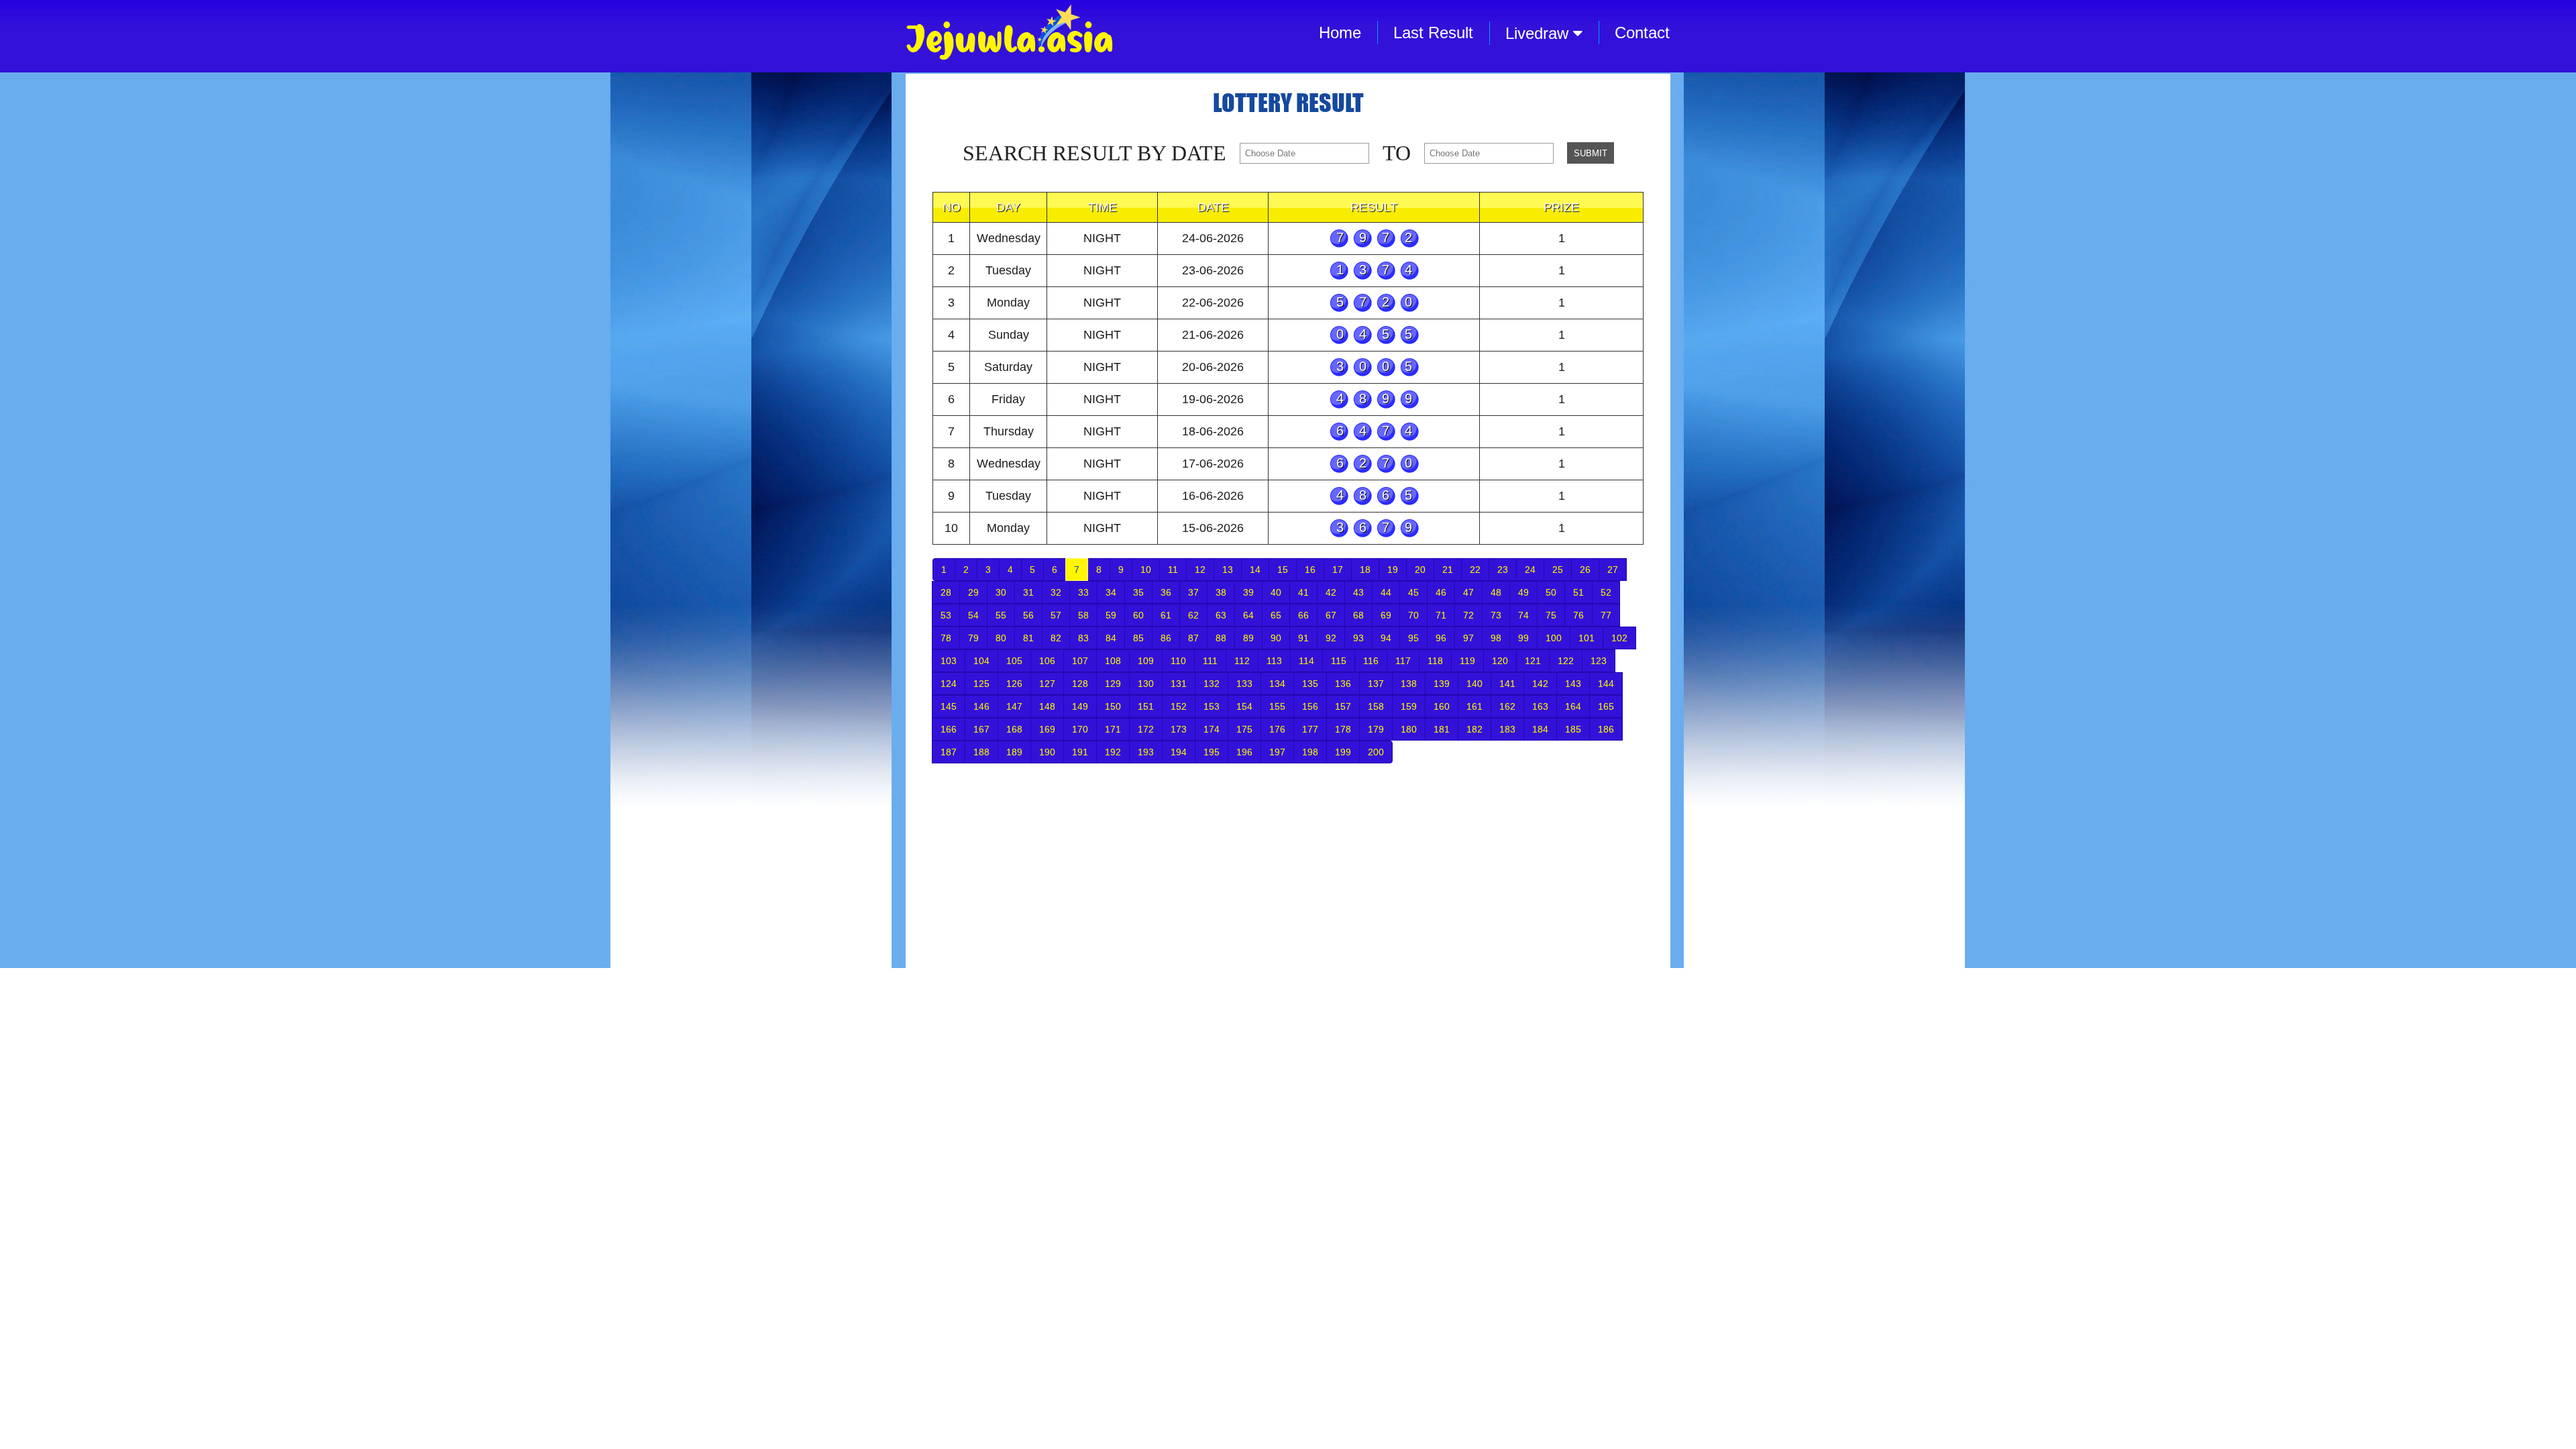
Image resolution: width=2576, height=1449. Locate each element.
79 (973, 638)
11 (1173, 570)
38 (1221, 592)
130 (1146, 684)
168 (1014, 729)
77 (1606, 615)
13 (1228, 570)
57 (1056, 615)
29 (973, 592)
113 (1274, 661)
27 (1613, 570)
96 (1441, 638)
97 (1468, 638)
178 (1343, 729)
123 (1599, 661)
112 (1242, 661)
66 (1303, 615)
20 (1420, 570)
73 (1496, 615)
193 (1146, 752)
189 (1014, 752)
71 (1441, 615)
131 (1179, 684)
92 (1331, 638)
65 (1276, 615)
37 (1193, 592)
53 (946, 615)
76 (1578, 615)
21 (1448, 570)
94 (1386, 638)
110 (1178, 661)
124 (949, 684)
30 (1001, 592)
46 (1441, 592)
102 (1619, 638)
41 (1303, 592)
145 (949, 706)
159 (1409, 706)
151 (1146, 706)
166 (949, 729)
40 (1276, 592)
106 (1047, 661)
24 (1530, 570)
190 (1047, 752)
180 (1409, 729)
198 (1310, 752)
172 (1146, 729)
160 (1442, 706)
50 (1551, 592)
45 (1413, 592)
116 (1371, 661)
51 (1578, 592)
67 (1331, 615)
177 (1310, 729)
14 (1255, 570)
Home (1340, 33)
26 (1585, 570)
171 (1113, 729)
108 (1113, 661)
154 (1244, 706)
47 (1468, 592)
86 (1166, 638)
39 (1248, 592)
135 (1310, 684)
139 (1442, 684)
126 (1014, 684)
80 (1001, 638)
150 (1113, 706)
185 (1573, 729)
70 (1413, 615)
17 (1338, 570)
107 (1080, 661)
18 (1365, 570)
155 (1277, 706)
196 (1244, 752)
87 (1193, 638)
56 (1028, 615)
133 (1244, 684)
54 (973, 615)
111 (1210, 661)
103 (949, 661)
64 (1248, 615)
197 (1277, 752)
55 (1001, 615)
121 (1533, 661)
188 (981, 752)
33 (1083, 592)
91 (1303, 638)
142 (1540, 684)
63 (1221, 615)
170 (1080, 729)
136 (1343, 684)
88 (1221, 638)
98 (1496, 638)
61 (1166, 615)
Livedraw (1539, 33)
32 (1056, 592)
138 (1409, 684)
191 (1080, 752)
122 (1566, 661)
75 (1551, 615)
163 (1540, 706)
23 (1503, 570)
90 (1276, 638)
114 (1306, 661)
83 (1083, 638)
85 (1138, 638)
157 (1343, 706)
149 (1080, 706)
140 (1474, 684)
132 (1212, 684)
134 (1277, 684)
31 (1028, 592)
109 (1146, 661)
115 (1339, 661)
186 (1606, 729)
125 (981, 684)
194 (1179, 752)
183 (1507, 729)
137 (1376, 684)
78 (946, 638)
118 (1435, 661)
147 (1014, 706)
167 (981, 729)
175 (1244, 729)
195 (1212, 752)
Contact (1642, 33)
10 (1146, 570)
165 (1606, 706)
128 (1080, 684)
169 (1047, 729)
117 (1403, 661)
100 (1554, 638)
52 (1606, 592)
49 (1523, 592)
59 (1111, 615)
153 (1212, 706)
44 (1386, 592)
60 (1138, 615)
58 (1083, 615)
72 (1468, 615)
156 (1310, 706)
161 (1474, 706)
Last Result (1433, 33)
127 (1047, 684)
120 (1500, 661)
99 (1523, 638)
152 (1179, 706)
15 (1283, 570)
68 (1358, 615)
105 (1014, 661)
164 (1573, 706)
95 (1413, 638)
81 (1028, 638)
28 (946, 592)
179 (1376, 729)
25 (1558, 570)
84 (1111, 638)
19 (1393, 570)
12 (1200, 570)
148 (1047, 706)
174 (1212, 729)
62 (1193, 615)
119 (1467, 661)
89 (1248, 638)
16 (1310, 570)
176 (1277, 729)
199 (1343, 752)
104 (981, 661)
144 (1606, 684)
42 (1331, 592)
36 (1166, 592)
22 (1475, 570)
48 (1496, 592)
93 (1358, 638)
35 (1138, 592)
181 (1442, 729)
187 (949, 752)
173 (1179, 729)
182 (1474, 729)
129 (1113, 684)
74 (1523, 615)
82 (1056, 638)
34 (1111, 592)
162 (1507, 706)
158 (1376, 706)
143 (1573, 684)
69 (1386, 615)
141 (1507, 684)
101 (1587, 638)
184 (1540, 729)
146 (981, 706)
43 (1358, 592)
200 (1376, 752)
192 (1113, 752)
